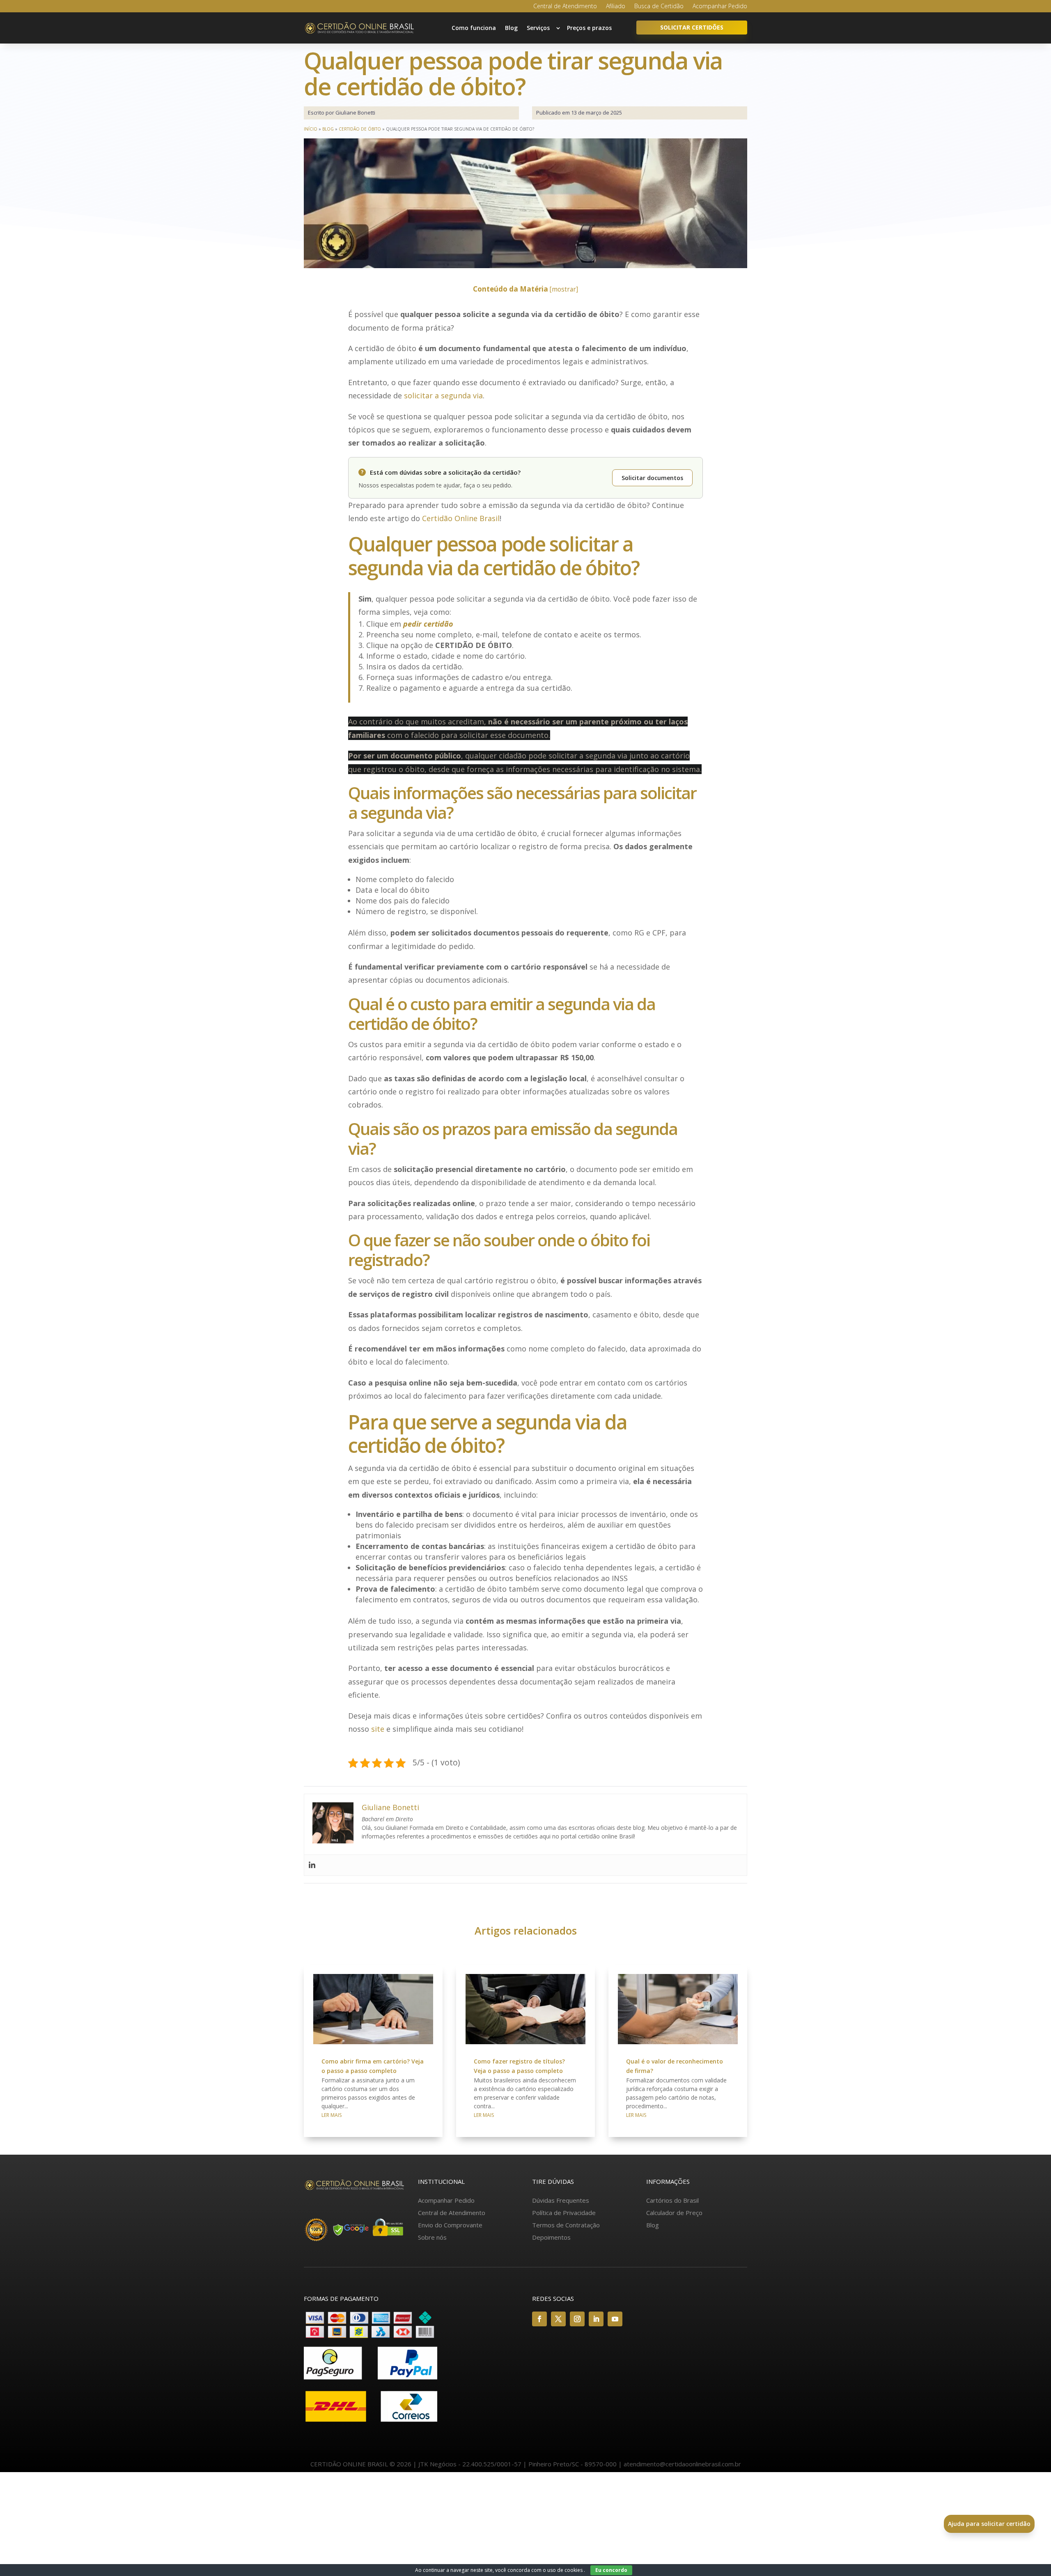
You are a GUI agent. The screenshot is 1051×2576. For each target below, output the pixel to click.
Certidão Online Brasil (461, 518)
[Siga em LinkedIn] (596, 2319)
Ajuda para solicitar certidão (989, 2524)
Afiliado (616, 7)
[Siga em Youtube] (615, 2319)
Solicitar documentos (652, 478)
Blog (511, 28)
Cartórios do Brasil (672, 2200)
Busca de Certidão (659, 7)
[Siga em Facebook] (539, 2319)
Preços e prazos (589, 28)
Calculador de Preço (674, 2213)
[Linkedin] (312, 1865)
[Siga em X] (558, 2319)
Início (311, 129)
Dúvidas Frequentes (561, 2200)
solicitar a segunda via (443, 395)
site (378, 1729)
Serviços (538, 28)
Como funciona (474, 28)
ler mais (332, 2115)
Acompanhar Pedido (720, 7)
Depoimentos (551, 2237)
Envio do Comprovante (450, 2225)
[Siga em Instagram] (577, 2319)
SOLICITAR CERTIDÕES (692, 27)
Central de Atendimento (565, 7)
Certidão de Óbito (360, 129)
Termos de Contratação (566, 2225)
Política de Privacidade (564, 2213)
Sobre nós (432, 2237)
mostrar (564, 289)
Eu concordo (611, 2570)
